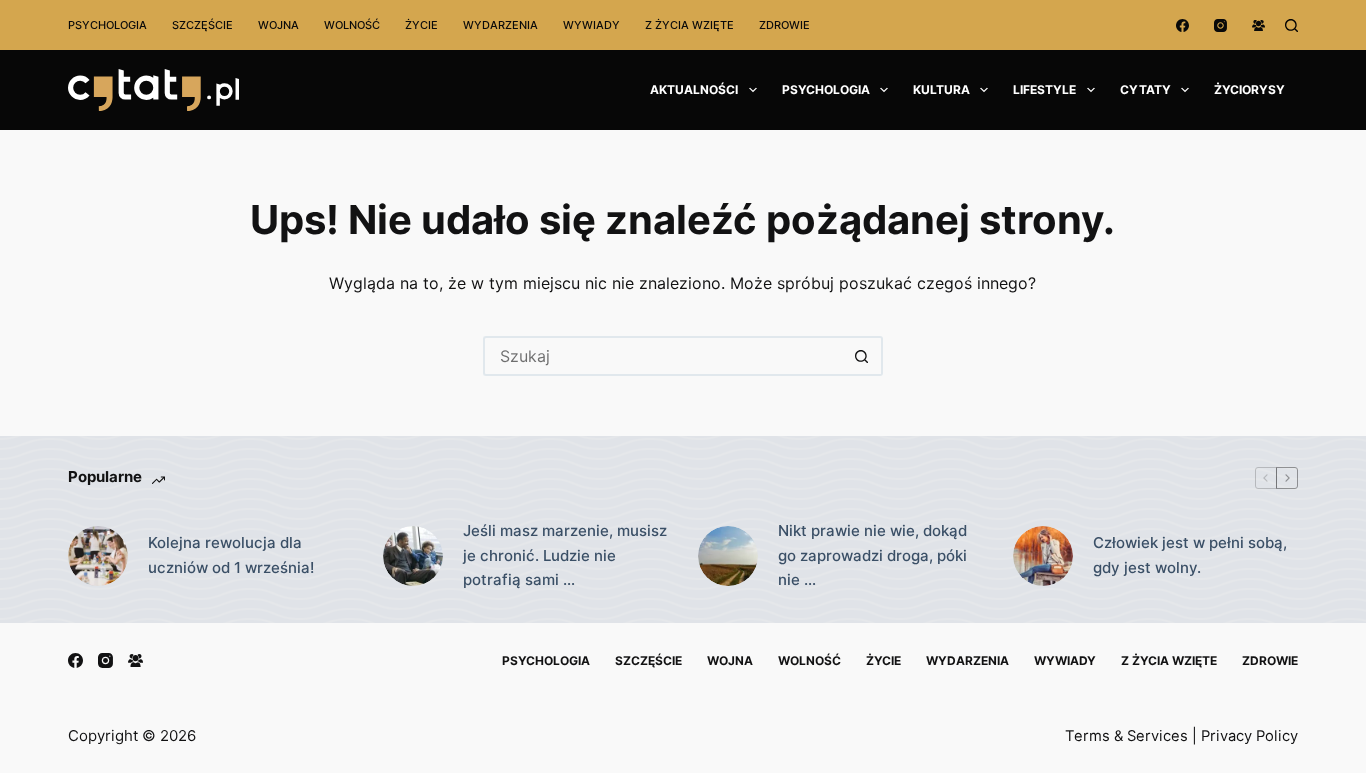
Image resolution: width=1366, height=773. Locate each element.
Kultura (941, 89)
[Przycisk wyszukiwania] (863, 356)
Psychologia (107, 25)
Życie (421, 25)
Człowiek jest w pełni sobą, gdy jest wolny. (1190, 555)
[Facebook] (1182, 25)
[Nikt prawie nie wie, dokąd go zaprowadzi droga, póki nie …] (728, 556)
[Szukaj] (1291, 25)
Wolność (352, 25)
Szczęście (202, 25)
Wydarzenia (500, 25)
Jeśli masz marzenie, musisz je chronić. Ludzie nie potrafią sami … (565, 555)
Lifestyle (1044, 89)
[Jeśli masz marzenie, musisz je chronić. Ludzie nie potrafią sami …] (413, 556)
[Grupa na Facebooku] (1258, 25)
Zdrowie (784, 25)
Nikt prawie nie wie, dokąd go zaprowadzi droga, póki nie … (872, 555)
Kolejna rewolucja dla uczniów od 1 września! (231, 555)
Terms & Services (1126, 736)
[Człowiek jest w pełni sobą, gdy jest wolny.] (1043, 556)
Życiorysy (1249, 89)
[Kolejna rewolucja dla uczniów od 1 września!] (98, 556)
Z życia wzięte (689, 25)
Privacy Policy (1249, 736)
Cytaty (1145, 89)
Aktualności (694, 89)
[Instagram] (1220, 25)
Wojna (278, 25)
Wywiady (591, 25)
